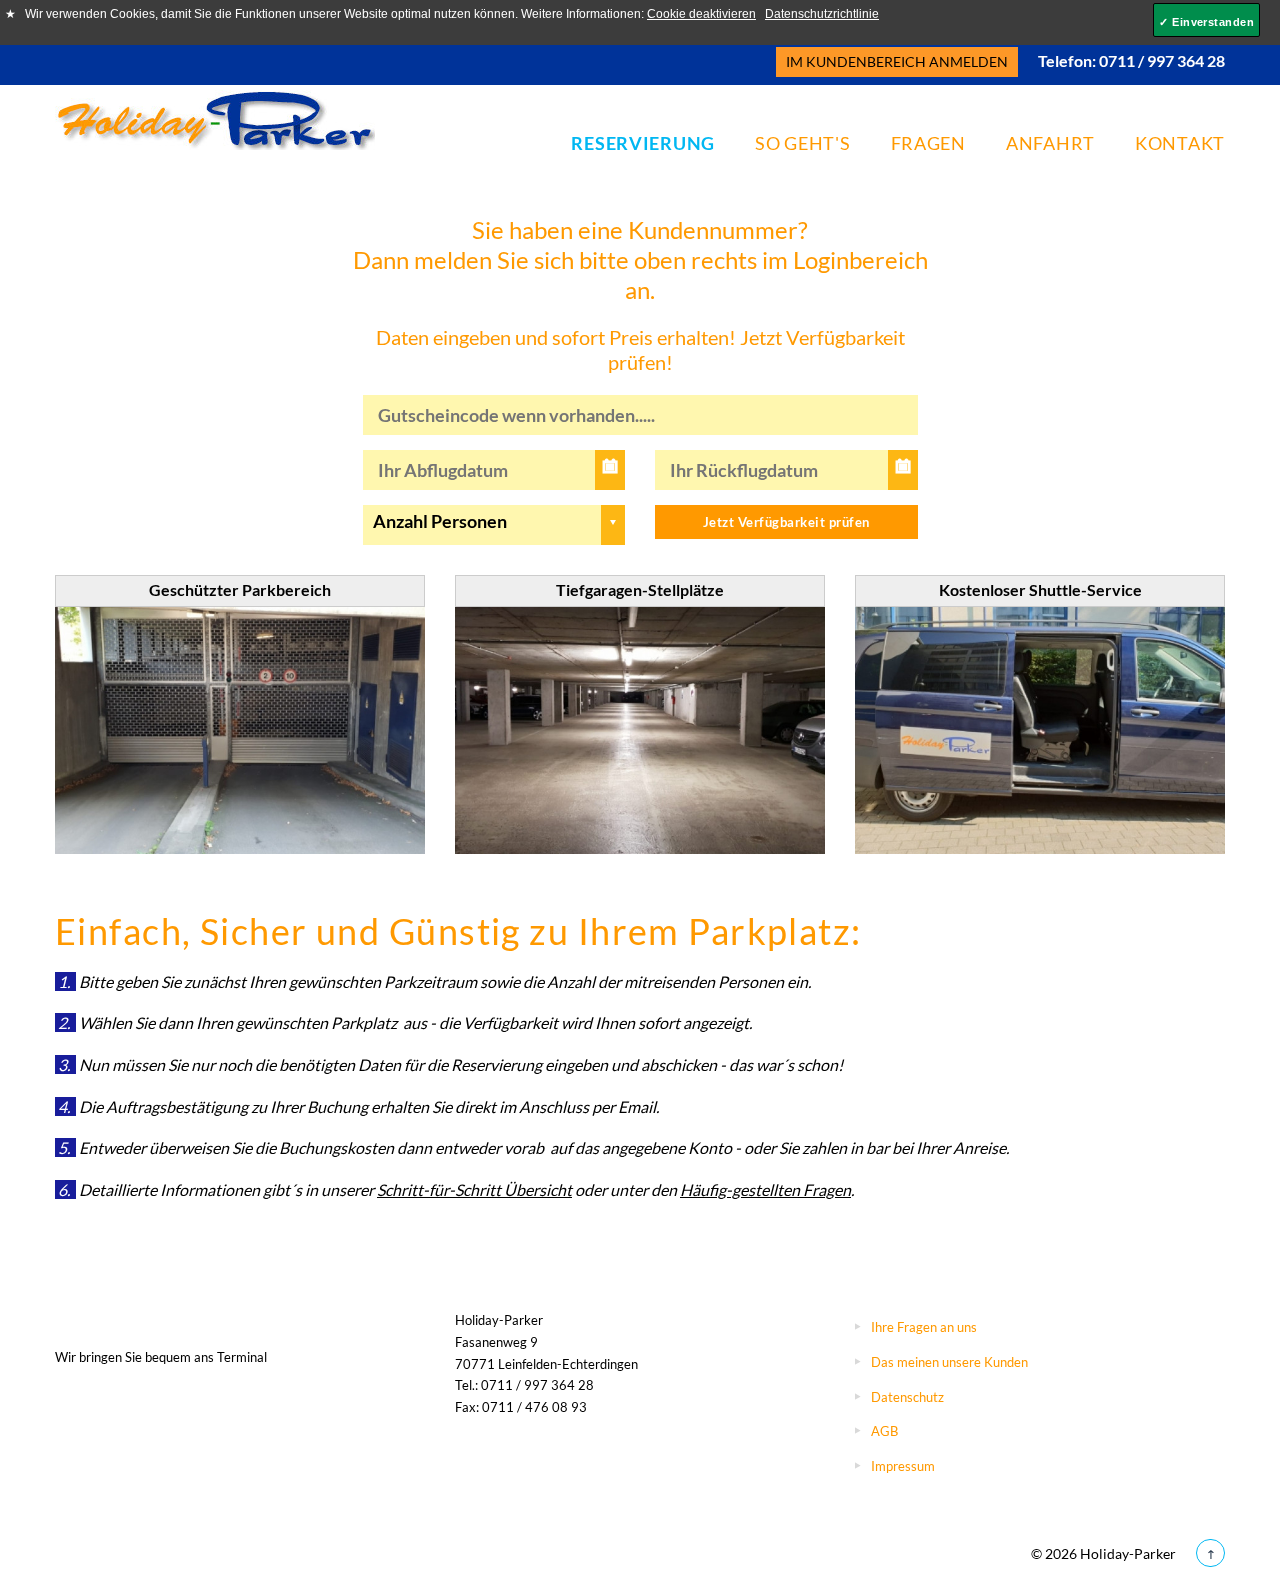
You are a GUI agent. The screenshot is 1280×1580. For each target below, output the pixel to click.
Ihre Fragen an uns (924, 1327)
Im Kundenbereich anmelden (897, 61)
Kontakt (1180, 142)
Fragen (928, 142)
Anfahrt (1050, 142)
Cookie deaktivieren (701, 14)
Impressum (903, 1466)
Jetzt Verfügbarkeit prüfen (786, 522)
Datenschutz (907, 1397)
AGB (884, 1431)
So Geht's (802, 142)
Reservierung (643, 142)
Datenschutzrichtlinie (822, 14)
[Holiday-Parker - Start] (215, 120)
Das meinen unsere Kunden (949, 1362)
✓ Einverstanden (1206, 22)
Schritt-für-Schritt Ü (446, 1189)
